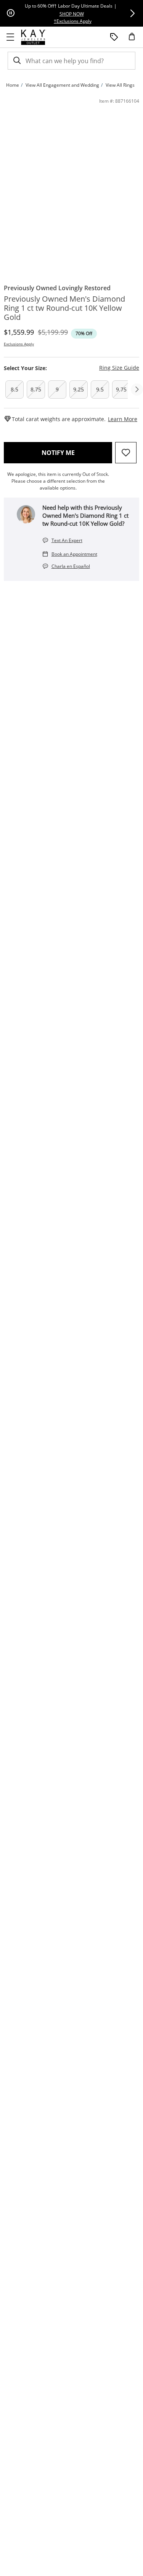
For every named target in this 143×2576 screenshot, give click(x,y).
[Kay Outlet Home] (34, 37)
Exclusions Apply (19, 344)
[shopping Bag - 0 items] (135, 40)
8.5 (14, 389)
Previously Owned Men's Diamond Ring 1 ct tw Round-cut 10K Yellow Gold (64, 308)
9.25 (79, 389)
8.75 (36, 389)
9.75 (121, 389)
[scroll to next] (137, 390)
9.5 (100, 389)
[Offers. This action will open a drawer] (114, 37)
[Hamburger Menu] (10, 37)
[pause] (11, 13)
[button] (132, 13)
